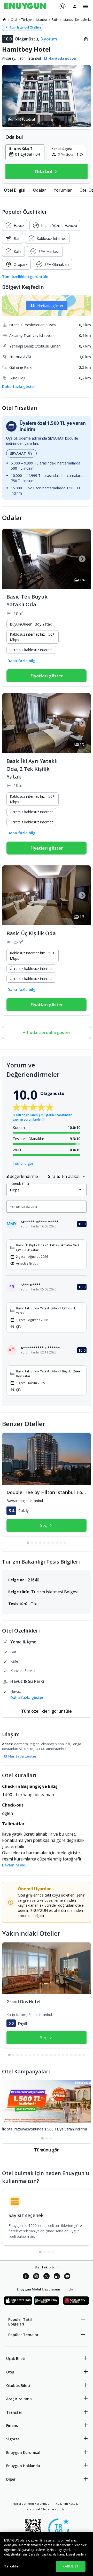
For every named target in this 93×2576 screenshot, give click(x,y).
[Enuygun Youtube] (67, 2277)
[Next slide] (82, 559)
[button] (47, 96)
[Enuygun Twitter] (47, 2277)
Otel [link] (14, 20)
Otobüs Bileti (18, 2386)
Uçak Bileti (16, 2359)
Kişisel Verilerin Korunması (31, 2504)
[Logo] (25, 6)
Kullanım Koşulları (68, 2504)
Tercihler (12, 2566)
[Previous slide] (11, 559)
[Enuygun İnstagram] (36, 2277)
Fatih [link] (55, 20)
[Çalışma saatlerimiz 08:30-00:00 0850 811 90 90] (62, 4)
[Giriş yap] (75, 6)
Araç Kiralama (19, 2399)
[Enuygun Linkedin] (57, 2277)
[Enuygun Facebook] (26, 2277)
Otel (10, 2372)
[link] (4, 19)
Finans (12, 2425)
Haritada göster (50, 306)
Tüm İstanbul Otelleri (25, 27)
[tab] (15, 190)
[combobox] (28, 154)
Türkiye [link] (26, 20)
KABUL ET (71, 2566)
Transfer (14, 2412)
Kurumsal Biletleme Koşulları (47, 2509)
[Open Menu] (86, 6)
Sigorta (13, 2439)
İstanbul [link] (42, 20)
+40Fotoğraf (25, 119)
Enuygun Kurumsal (23, 2452)
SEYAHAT (18, 453)
